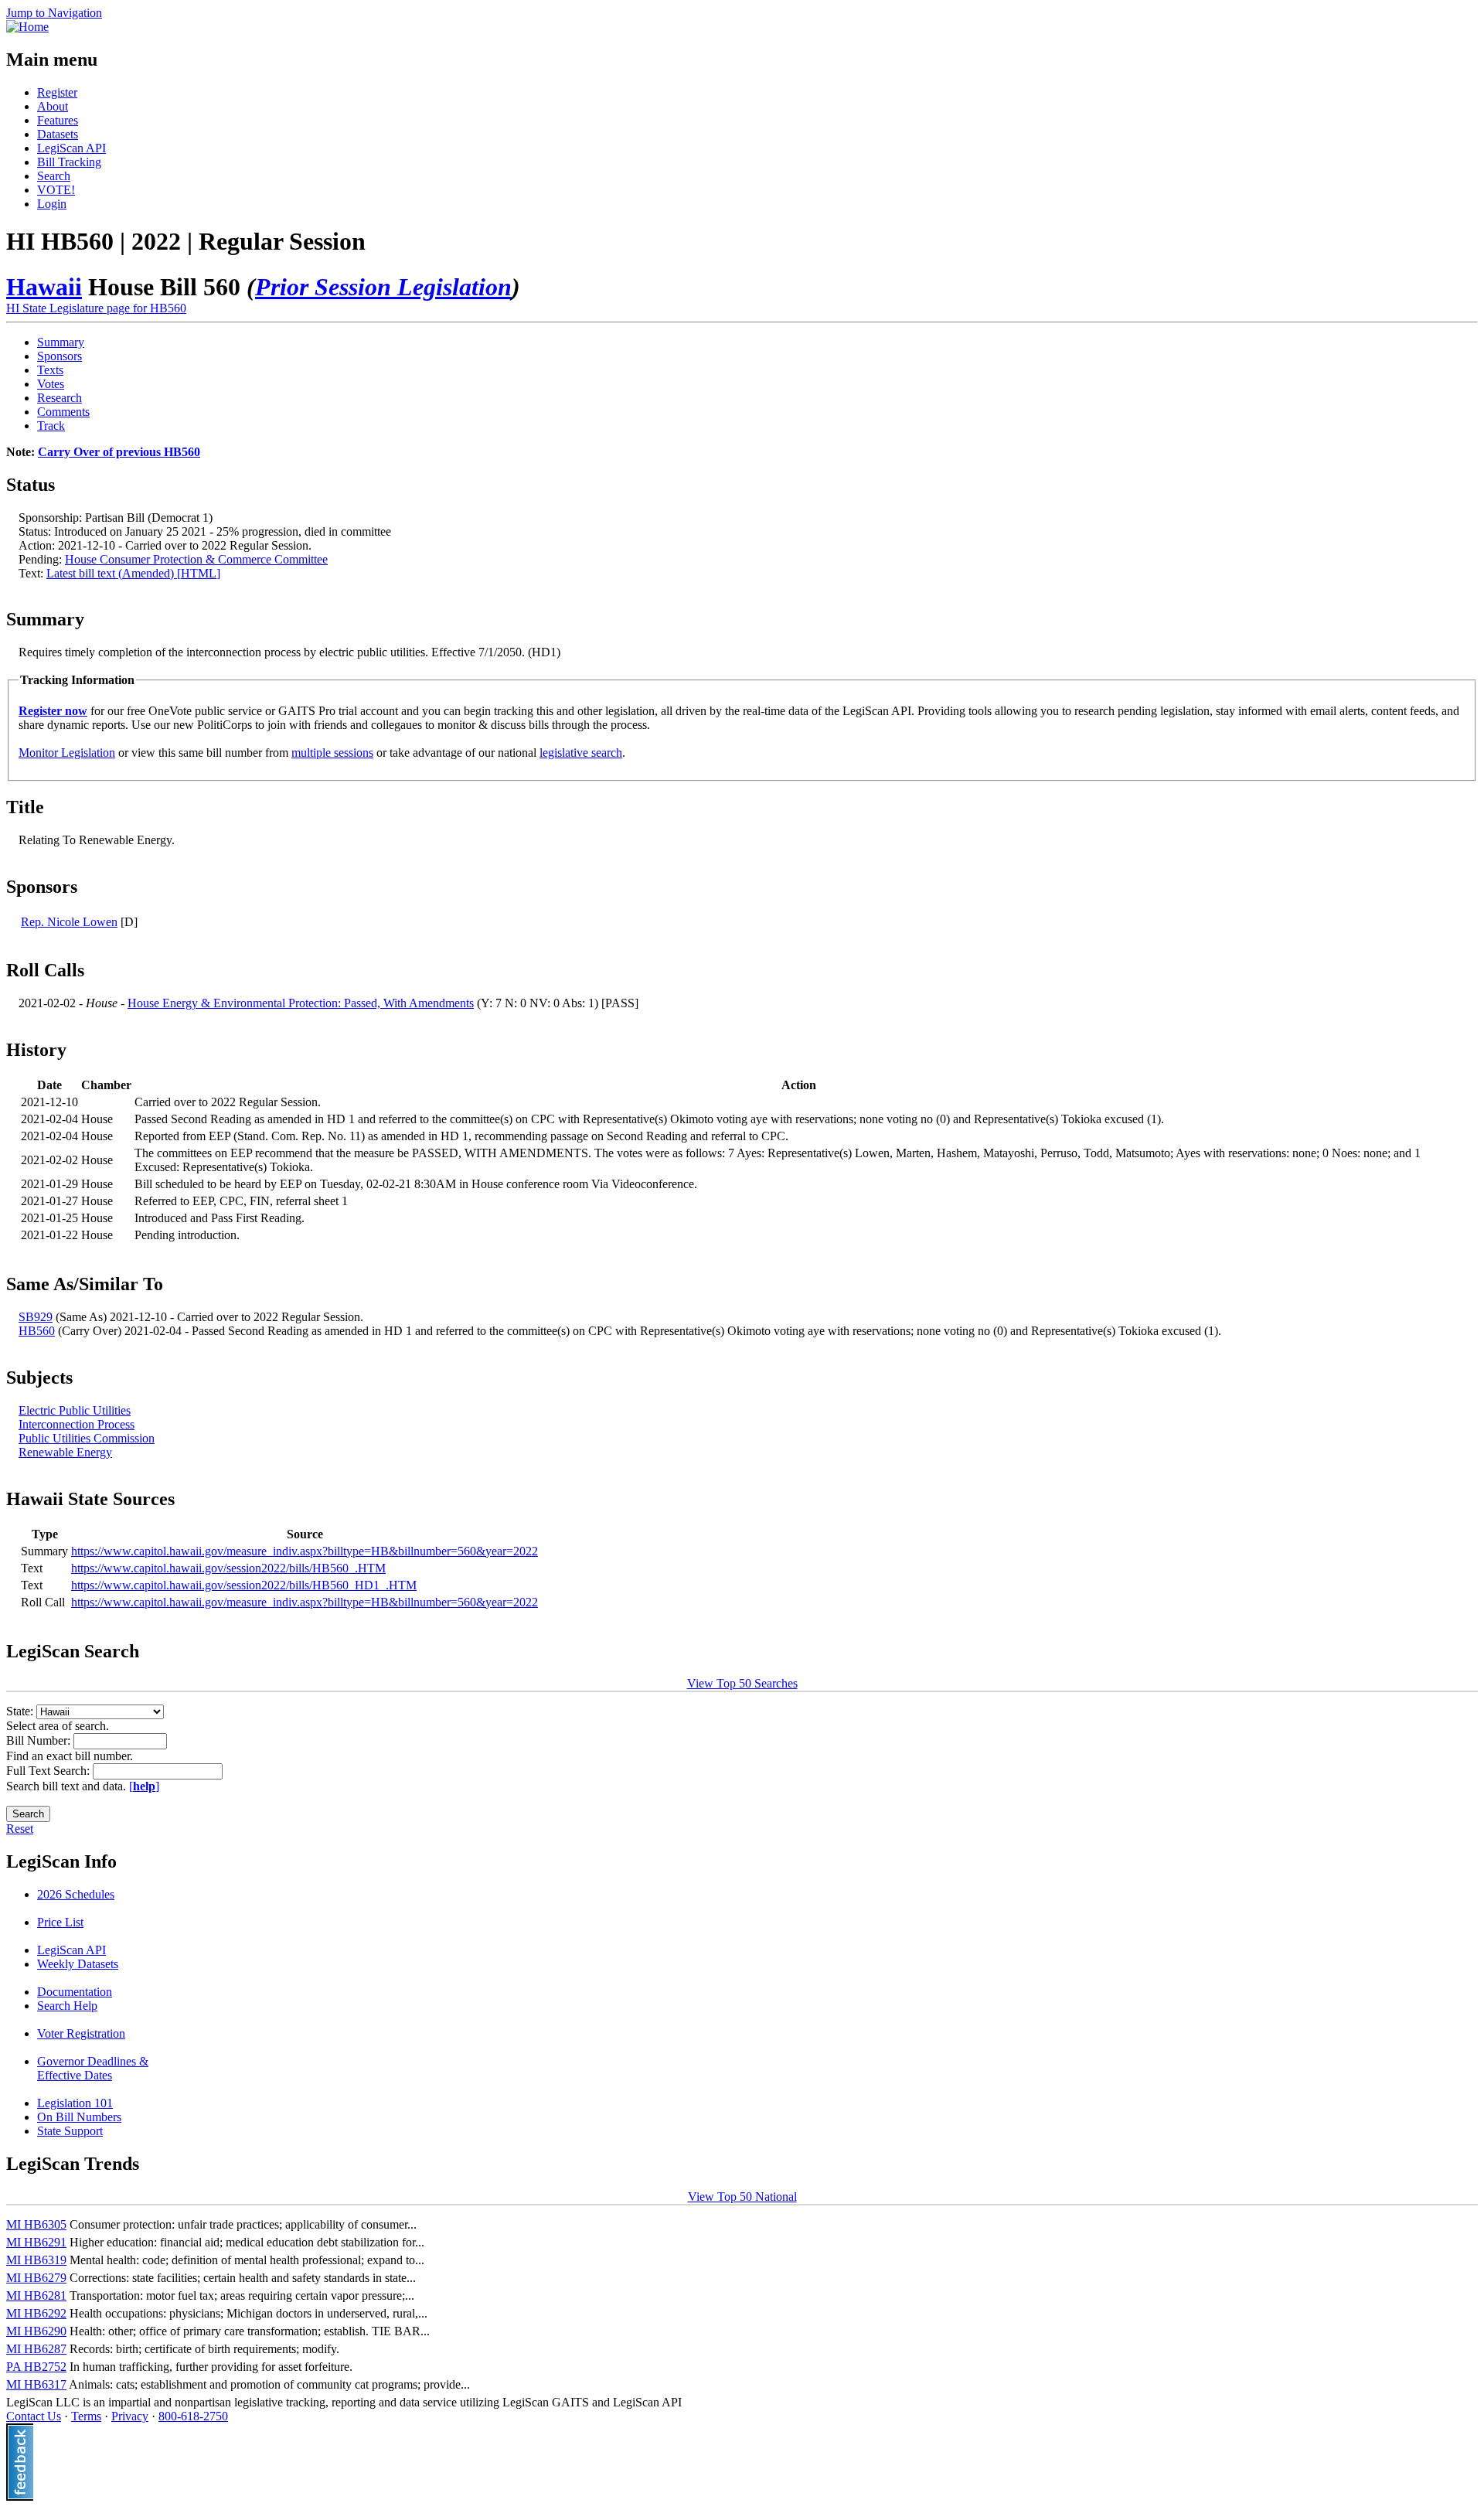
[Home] (27, 27)
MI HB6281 (36, 2295)
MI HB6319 (36, 2260)
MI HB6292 (36, 2313)
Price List (60, 1922)
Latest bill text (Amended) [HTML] (133, 573)
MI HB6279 (36, 2278)
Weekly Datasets (78, 1964)
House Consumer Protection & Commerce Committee (196, 559)
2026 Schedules (76, 1894)
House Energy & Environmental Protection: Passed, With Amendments (301, 1003)
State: (21, 1711)
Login (52, 204)
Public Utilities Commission (87, 1438)
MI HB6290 (36, 2331)
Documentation (75, 1992)
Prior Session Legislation (383, 287)
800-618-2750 (193, 2416)
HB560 (37, 1331)
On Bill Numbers (79, 2117)
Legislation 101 (75, 2103)
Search (54, 176)
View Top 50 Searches (742, 1683)
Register (57, 92)
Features (58, 120)
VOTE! (56, 190)
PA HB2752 (36, 2367)
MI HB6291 (36, 2242)
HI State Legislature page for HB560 (96, 308)
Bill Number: (40, 1740)
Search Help (67, 2006)
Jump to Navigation (54, 13)
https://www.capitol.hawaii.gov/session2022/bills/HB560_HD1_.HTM (244, 1585)
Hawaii (44, 287)
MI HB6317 (36, 2384)
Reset (20, 1829)
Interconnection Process (77, 1424)
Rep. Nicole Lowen (69, 922)
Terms (86, 2416)
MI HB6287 (36, 2349)
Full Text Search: (49, 1771)
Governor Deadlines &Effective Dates (93, 2068)
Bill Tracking (69, 162)
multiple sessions (332, 753)
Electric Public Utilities (75, 1410)
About (53, 106)
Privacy (130, 2416)
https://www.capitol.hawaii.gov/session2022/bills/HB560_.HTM (228, 1568)
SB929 (36, 1317)
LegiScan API (71, 148)
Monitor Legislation (67, 753)
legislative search (581, 753)
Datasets (58, 134)
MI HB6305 (36, 2224)
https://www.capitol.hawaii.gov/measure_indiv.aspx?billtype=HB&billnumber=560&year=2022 (305, 1551)
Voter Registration (81, 2033)
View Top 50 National (742, 2197)
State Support (70, 2131)
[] (144, 1786)
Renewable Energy (65, 1452)
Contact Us (34, 2416)
